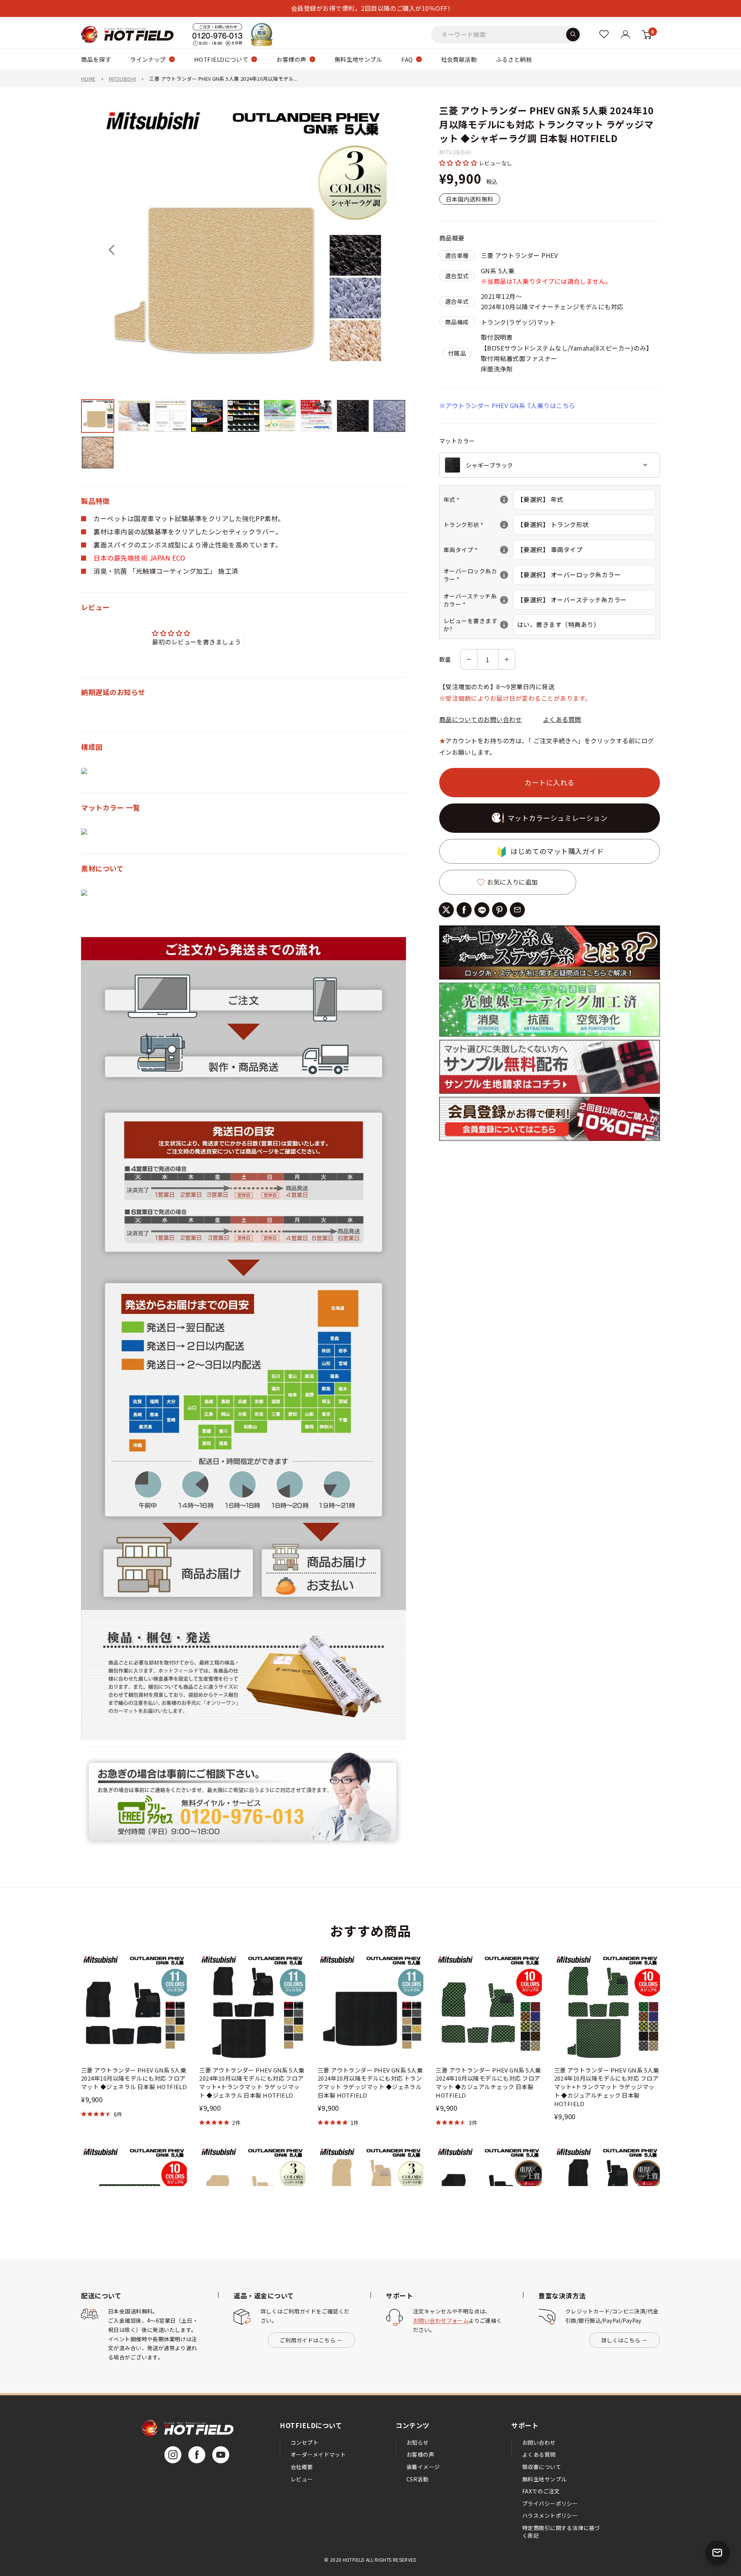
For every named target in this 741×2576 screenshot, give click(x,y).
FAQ (407, 59)
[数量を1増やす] (507, 659)
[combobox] (550, 465)
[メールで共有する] (517, 910)
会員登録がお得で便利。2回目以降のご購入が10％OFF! (370, 8)
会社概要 (302, 2467)
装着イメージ (423, 2467)
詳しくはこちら (621, 2340)
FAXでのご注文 (541, 2491)
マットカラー (457, 441)
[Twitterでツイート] (446, 910)
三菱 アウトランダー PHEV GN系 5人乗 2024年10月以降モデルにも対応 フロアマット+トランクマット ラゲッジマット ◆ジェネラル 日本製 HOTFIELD (252, 2083)
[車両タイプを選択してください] (504, 550)
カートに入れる (550, 782)
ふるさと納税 (514, 59)
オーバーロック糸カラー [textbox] (478, 575)
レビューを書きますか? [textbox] (478, 625)
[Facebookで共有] (464, 910)
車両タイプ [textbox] (478, 550)
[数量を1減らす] (469, 659)
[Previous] (112, 250)
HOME (88, 79)
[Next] (376, 250)
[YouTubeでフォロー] (221, 2455)
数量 (445, 659)
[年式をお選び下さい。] (504, 500)
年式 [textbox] (478, 499)
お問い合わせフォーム (441, 2320)
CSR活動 (417, 2479)
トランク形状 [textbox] (478, 525)
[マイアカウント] (604, 34)
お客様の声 (291, 59)
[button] (459, 163)
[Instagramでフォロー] (173, 2455)
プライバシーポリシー (550, 2503)
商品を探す (96, 59)
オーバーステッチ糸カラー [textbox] (478, 600)
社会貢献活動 (459, 59)
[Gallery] (244, 289)
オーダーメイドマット (318, 2454)
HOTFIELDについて (221, 59)
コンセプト (305, 2442)
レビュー (302, 2479)
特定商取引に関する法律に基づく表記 (561, 2532)
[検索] (573, 34)
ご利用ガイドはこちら (308, 2340)
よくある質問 (562, 719)
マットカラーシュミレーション (558, 818)
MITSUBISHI (123, 79)
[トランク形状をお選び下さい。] (504, 525)
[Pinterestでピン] (500, 910)
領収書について (542, 2467)
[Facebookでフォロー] (197, 2455)
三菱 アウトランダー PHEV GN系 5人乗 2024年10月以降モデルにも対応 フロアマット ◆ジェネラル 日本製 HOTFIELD (134, 2079)
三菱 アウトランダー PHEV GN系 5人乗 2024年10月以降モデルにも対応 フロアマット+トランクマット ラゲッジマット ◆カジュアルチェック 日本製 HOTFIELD (607, 2087)
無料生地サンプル (359, 59)
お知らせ (418, 2442)
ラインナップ (148, 59)
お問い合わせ (539, 2442)
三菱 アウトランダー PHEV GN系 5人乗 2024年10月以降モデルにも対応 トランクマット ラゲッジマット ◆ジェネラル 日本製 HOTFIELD (370, 2083)
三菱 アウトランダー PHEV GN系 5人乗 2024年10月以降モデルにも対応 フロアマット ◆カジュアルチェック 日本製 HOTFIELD (488, 2083)
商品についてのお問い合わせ (480, 719)
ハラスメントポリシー (550, 2515)
